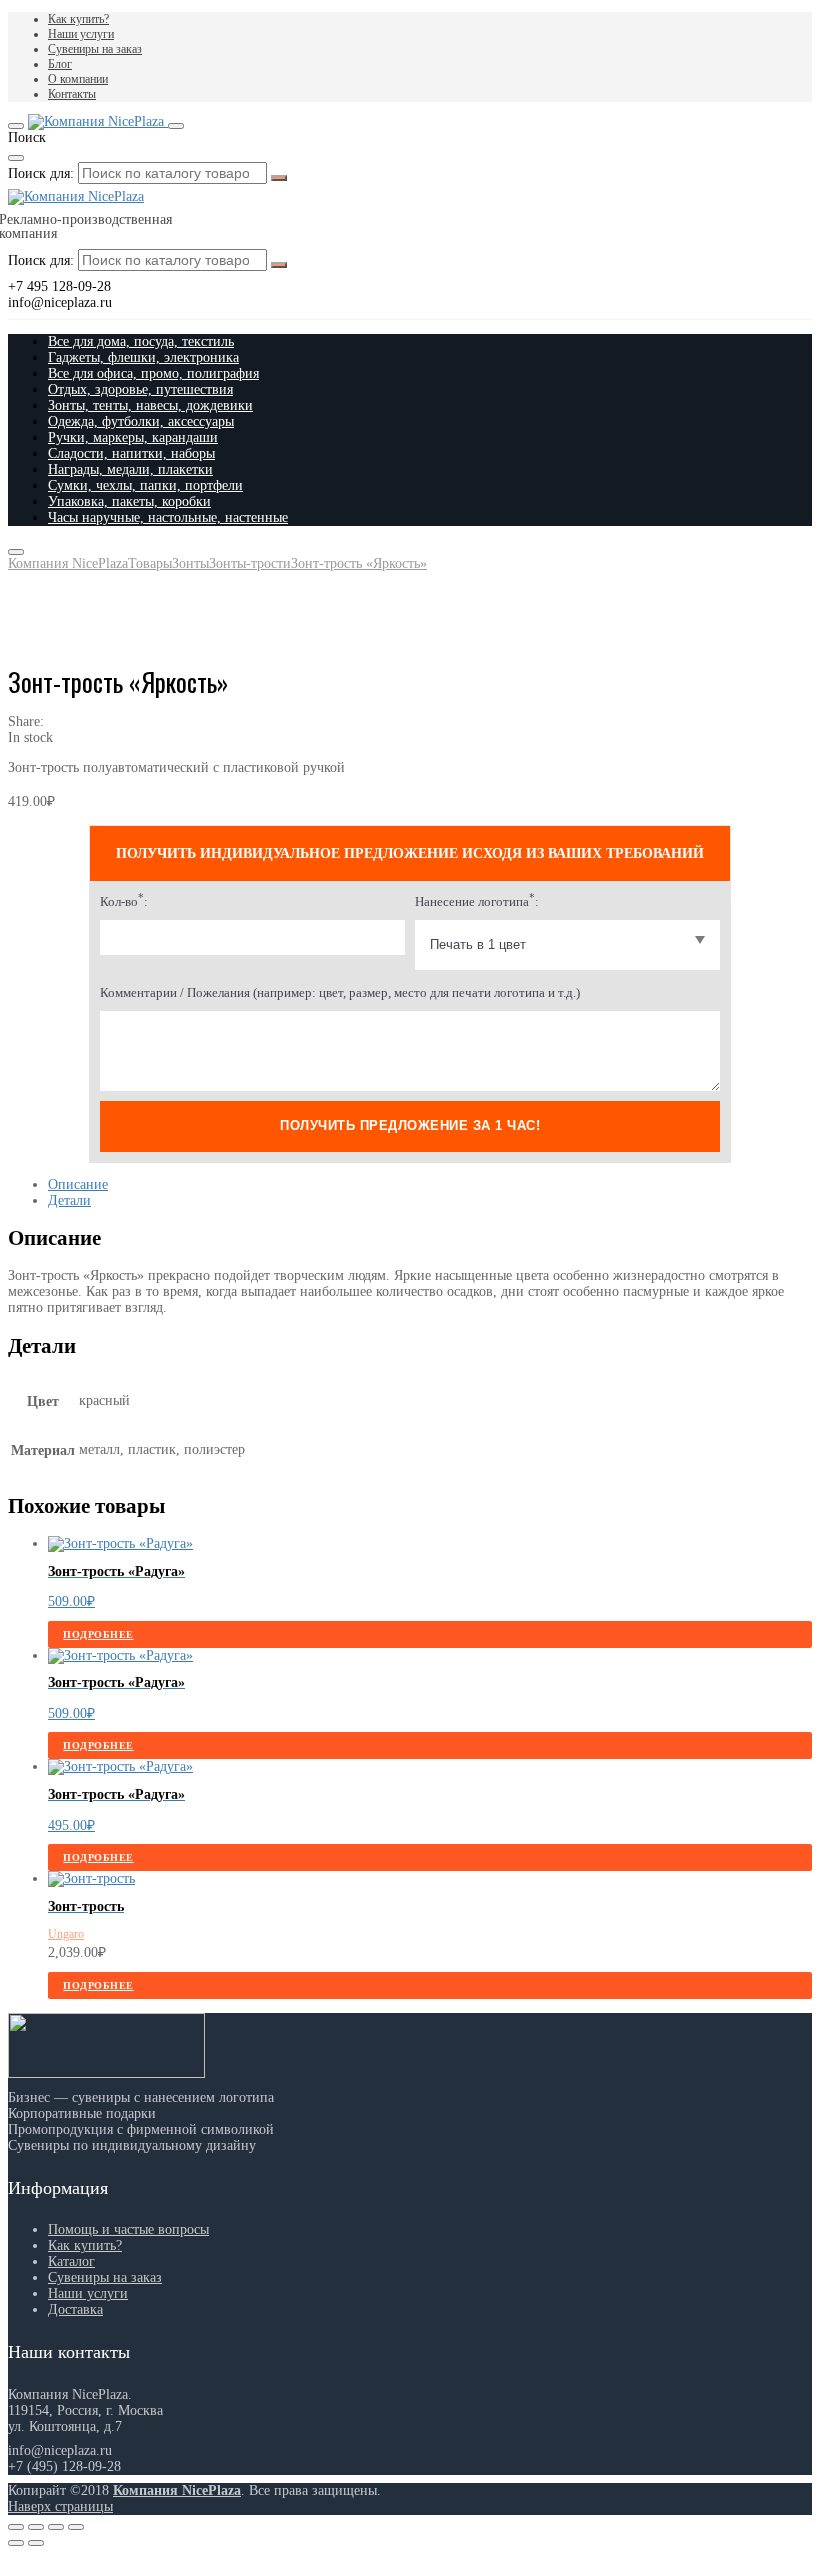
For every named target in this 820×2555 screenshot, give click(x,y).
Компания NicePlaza (177, 2490)
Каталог (71, 2261)
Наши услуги (81, 34)
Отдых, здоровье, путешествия (140, 389)
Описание (78, 1184)
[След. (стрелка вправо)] (36, 2543)
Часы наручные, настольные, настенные (168, 517)
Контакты (72, 94)
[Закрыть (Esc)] (16, 2527)
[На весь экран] (56, 2527)
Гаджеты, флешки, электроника (143, 357)
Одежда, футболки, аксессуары (141, 421)
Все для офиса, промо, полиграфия (153, 373)
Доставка (75, 2309)
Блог (60, 64)
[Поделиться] (36, 2527)
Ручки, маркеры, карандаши (133, 437)
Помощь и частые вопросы (128, 2229)
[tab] (430, 1185)
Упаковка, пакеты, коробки (129, 501)
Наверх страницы (60, 2506)
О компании (78, 79)
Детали (69, 1200)
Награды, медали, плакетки (130, 469)
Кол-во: (124, 901)
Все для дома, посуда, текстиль (141, 341)
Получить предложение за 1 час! (410, 1125)
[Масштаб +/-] (76, 2527)
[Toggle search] (176, 126)
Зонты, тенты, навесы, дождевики (150, 405)
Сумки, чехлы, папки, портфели (145, 485)
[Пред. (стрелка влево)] (16, 2543)
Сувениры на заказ (95, 49)
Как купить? (78, 19)
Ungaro (66, 1934)
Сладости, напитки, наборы (131, 453)
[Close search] (16, 158)
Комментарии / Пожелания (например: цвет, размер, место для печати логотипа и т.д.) (340, 992)
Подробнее (98, 1634)
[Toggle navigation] (16, 126)
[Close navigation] (16, 552)
